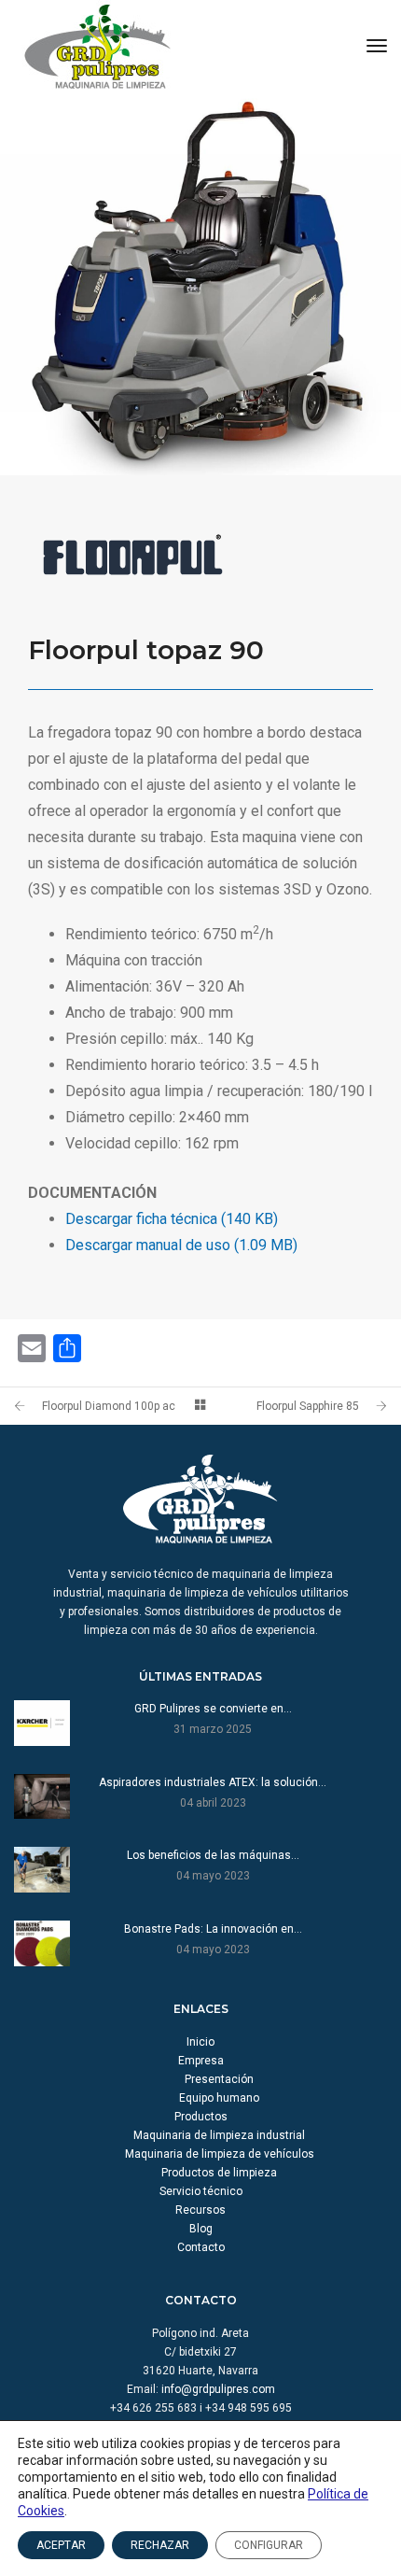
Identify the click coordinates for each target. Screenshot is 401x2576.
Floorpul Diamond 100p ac (109, 1406)
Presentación (219, 2079)
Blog (201, 2229)
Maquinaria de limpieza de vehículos (220, 2154)
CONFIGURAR (269, 2545)
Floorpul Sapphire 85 (308, 1406)
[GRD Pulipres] (98, 46)
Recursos (200, 2210)
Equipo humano (219, 2098)
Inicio (200, 2042)
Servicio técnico (201, 2191)
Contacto (201, 2247)
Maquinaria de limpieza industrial (219, 2135)
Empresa (201, 2061)
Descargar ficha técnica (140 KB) (172, 1219)
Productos (201, 2117)
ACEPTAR (61, 2545)
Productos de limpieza (219, 2173)
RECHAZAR (160, 2545)
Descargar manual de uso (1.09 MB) (181, 1245)
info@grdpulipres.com (218, 2389)
